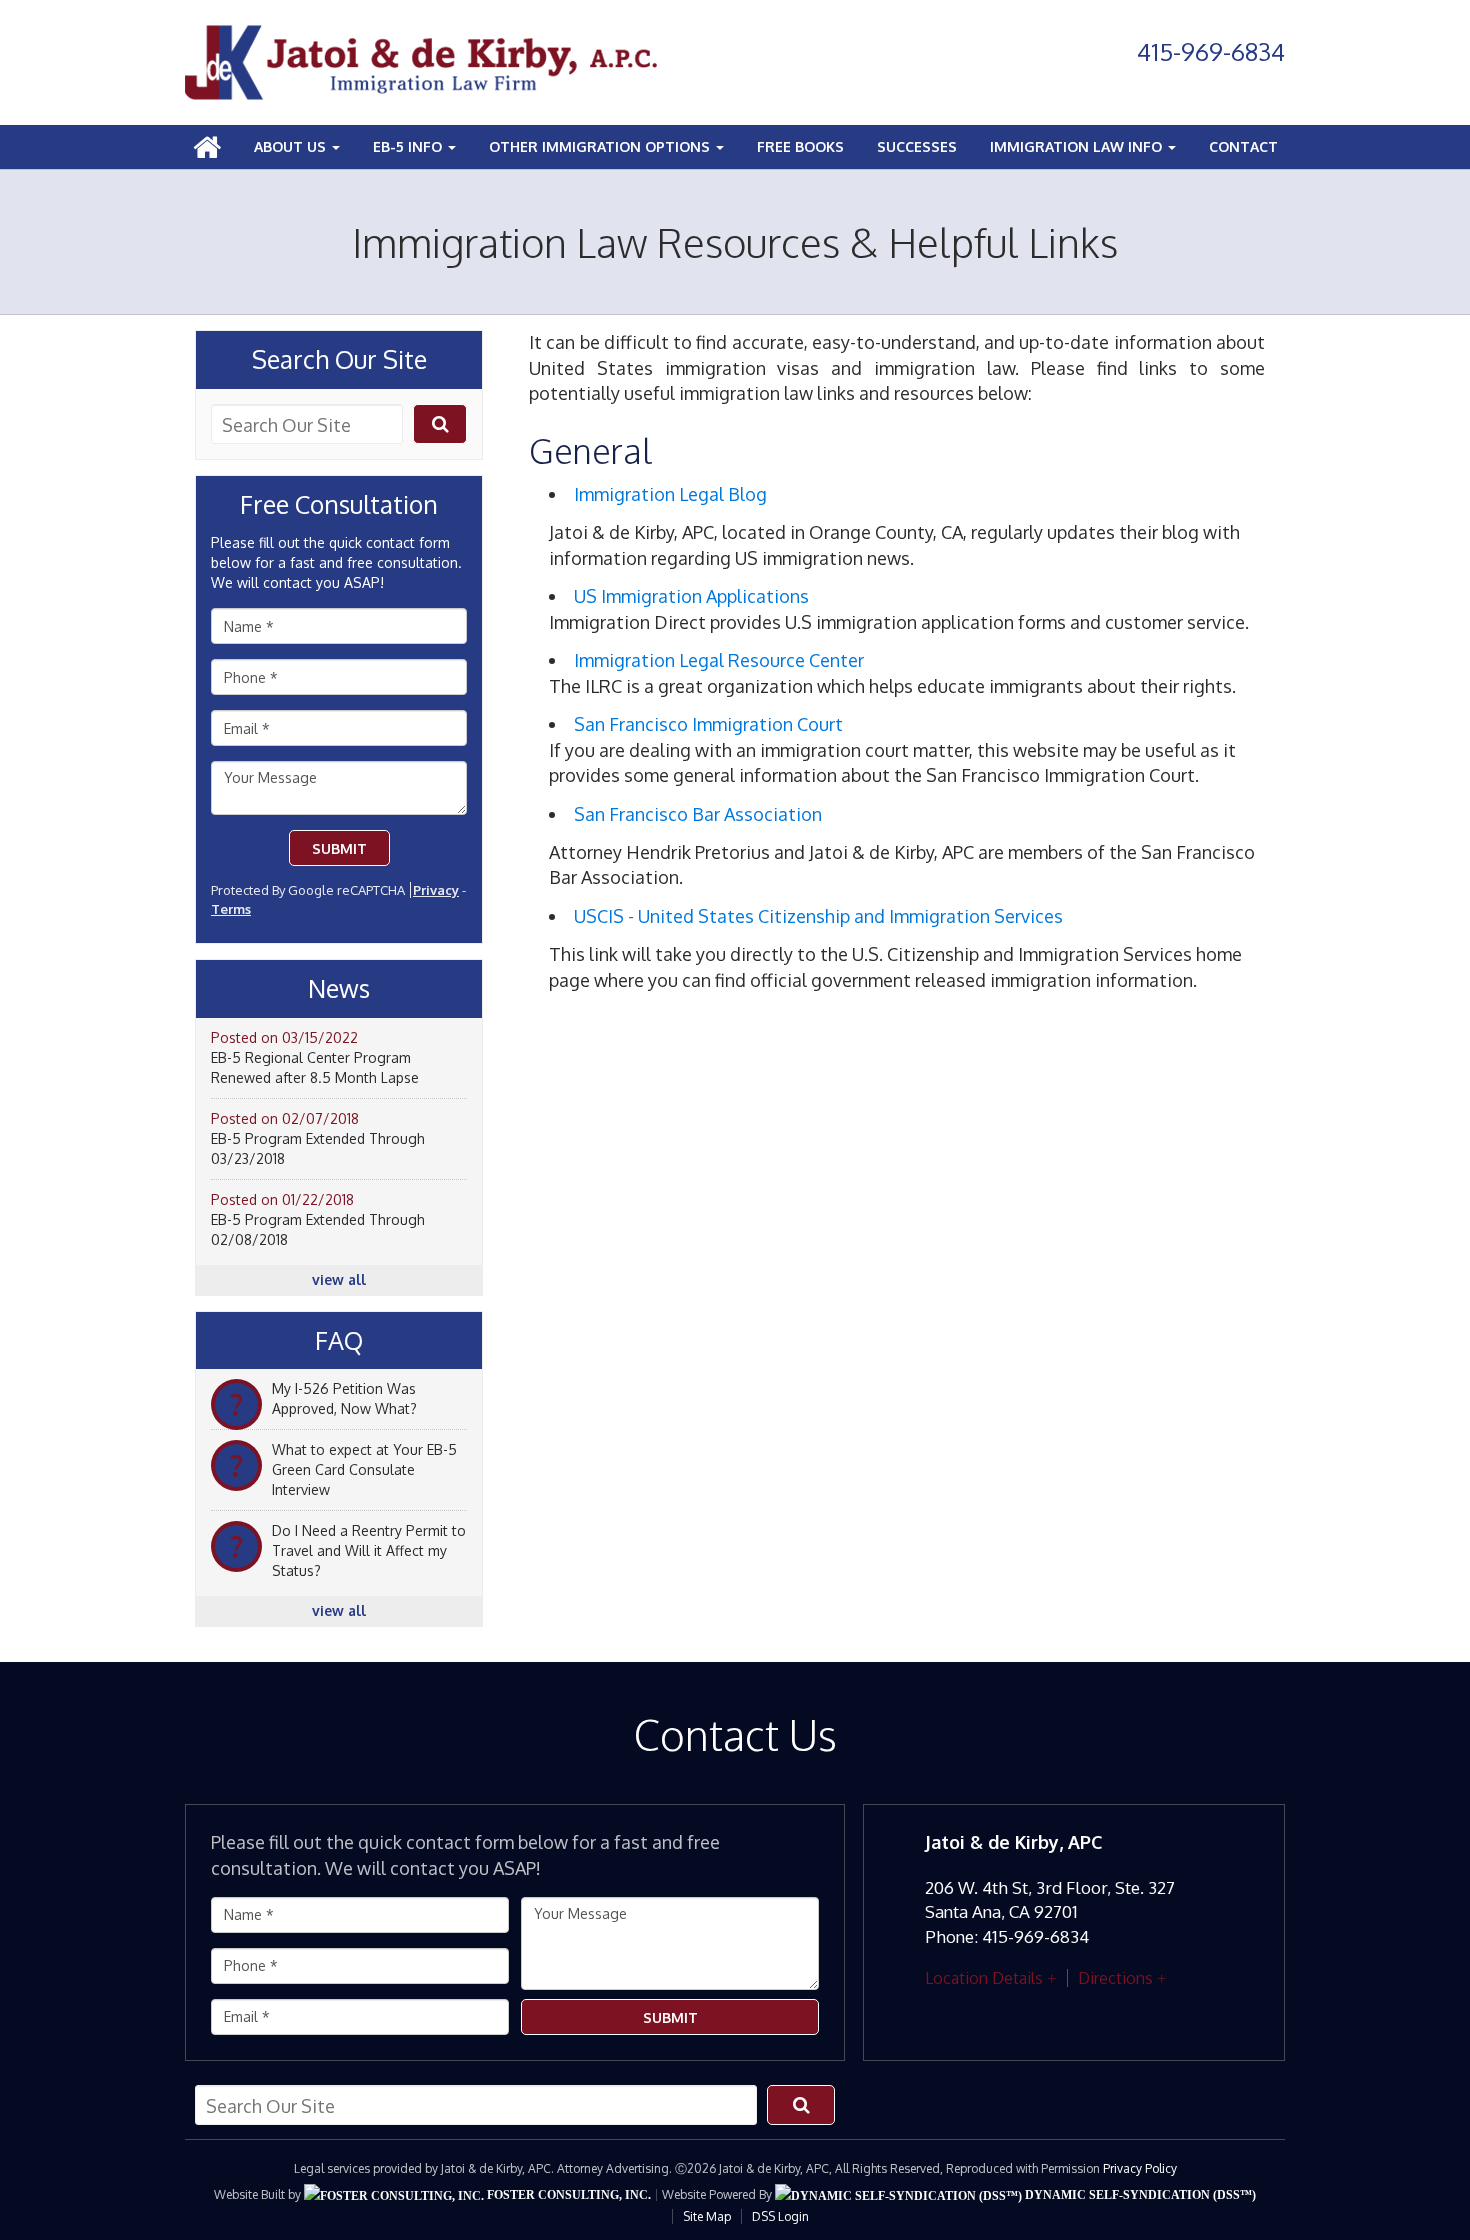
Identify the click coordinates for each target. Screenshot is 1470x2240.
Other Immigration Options (601, 146)
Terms (231, 909)
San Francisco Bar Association (698, 814)
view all (339, 1279)
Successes (917, 146)
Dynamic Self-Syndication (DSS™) (1139, 2195)
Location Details (984, 1978)
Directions (1115, 1978)
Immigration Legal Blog (670, 494)
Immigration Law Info (1078, 146)
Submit (339, 848)
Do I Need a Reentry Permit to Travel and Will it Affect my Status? (369, 1550)
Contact (1243, 146)
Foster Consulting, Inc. (567, 2195)
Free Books (800, 146)
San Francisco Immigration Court (708, 724)
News (339, 989)
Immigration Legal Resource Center (719, 660)
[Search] (440, 424)
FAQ (339, 1341)
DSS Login (780, 2216)
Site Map (707, 2216)
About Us (292, 146)
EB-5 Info (409, 146)
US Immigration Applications (691, 596)
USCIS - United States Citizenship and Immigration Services (818, 916)
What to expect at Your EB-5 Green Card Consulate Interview (364, 1469)
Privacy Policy (1140, 2168)
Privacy (436, 890)
